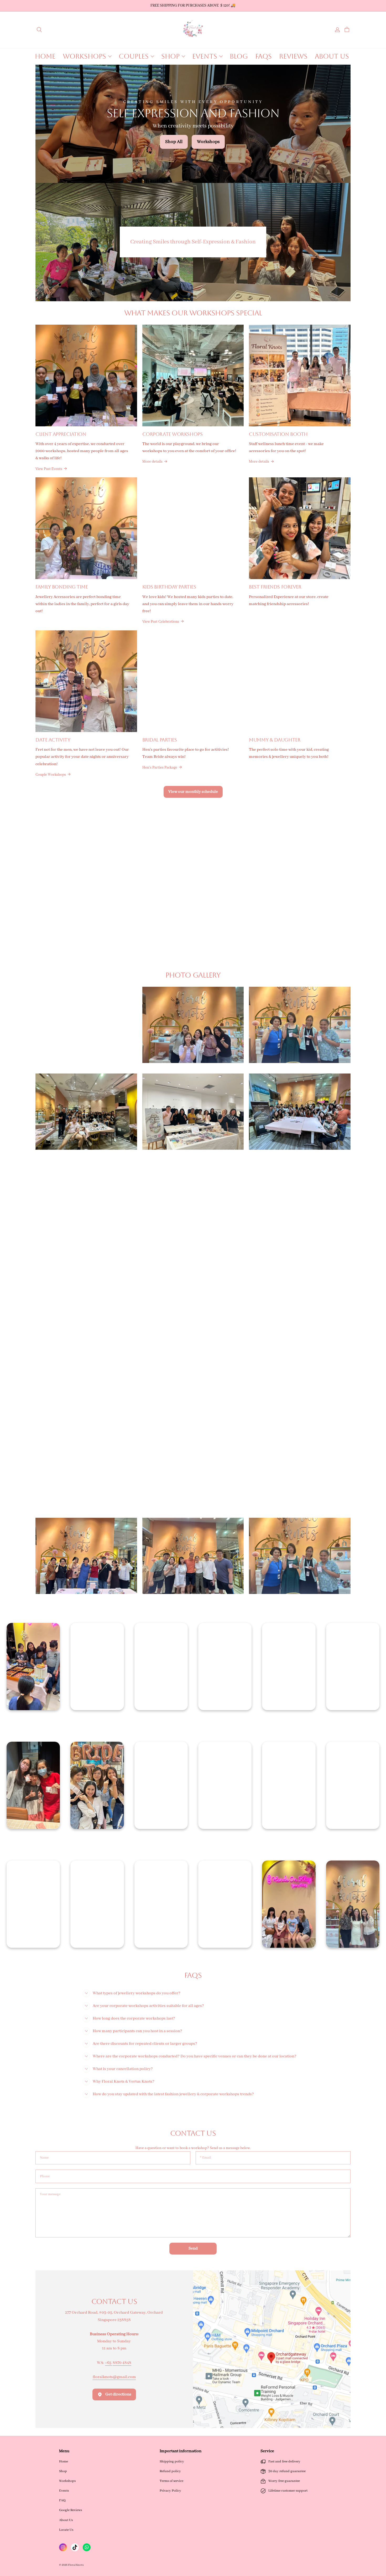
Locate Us (66, 2530)
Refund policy (170, 2471)
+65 (109, 2363)
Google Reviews (71, 2510)
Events (64, 2491)
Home (64, 2462)
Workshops (67, 2481)
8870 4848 (122, 2363)
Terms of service (171, 2481)
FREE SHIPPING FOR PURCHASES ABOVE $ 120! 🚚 (193, 6)
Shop (63, 2471)
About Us (66, 2520)
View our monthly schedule (193, 792)
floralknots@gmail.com (114, 2377)
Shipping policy (172, 2462)
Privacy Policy (170, 2491)
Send (193, 2248)
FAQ (62, 2500)
